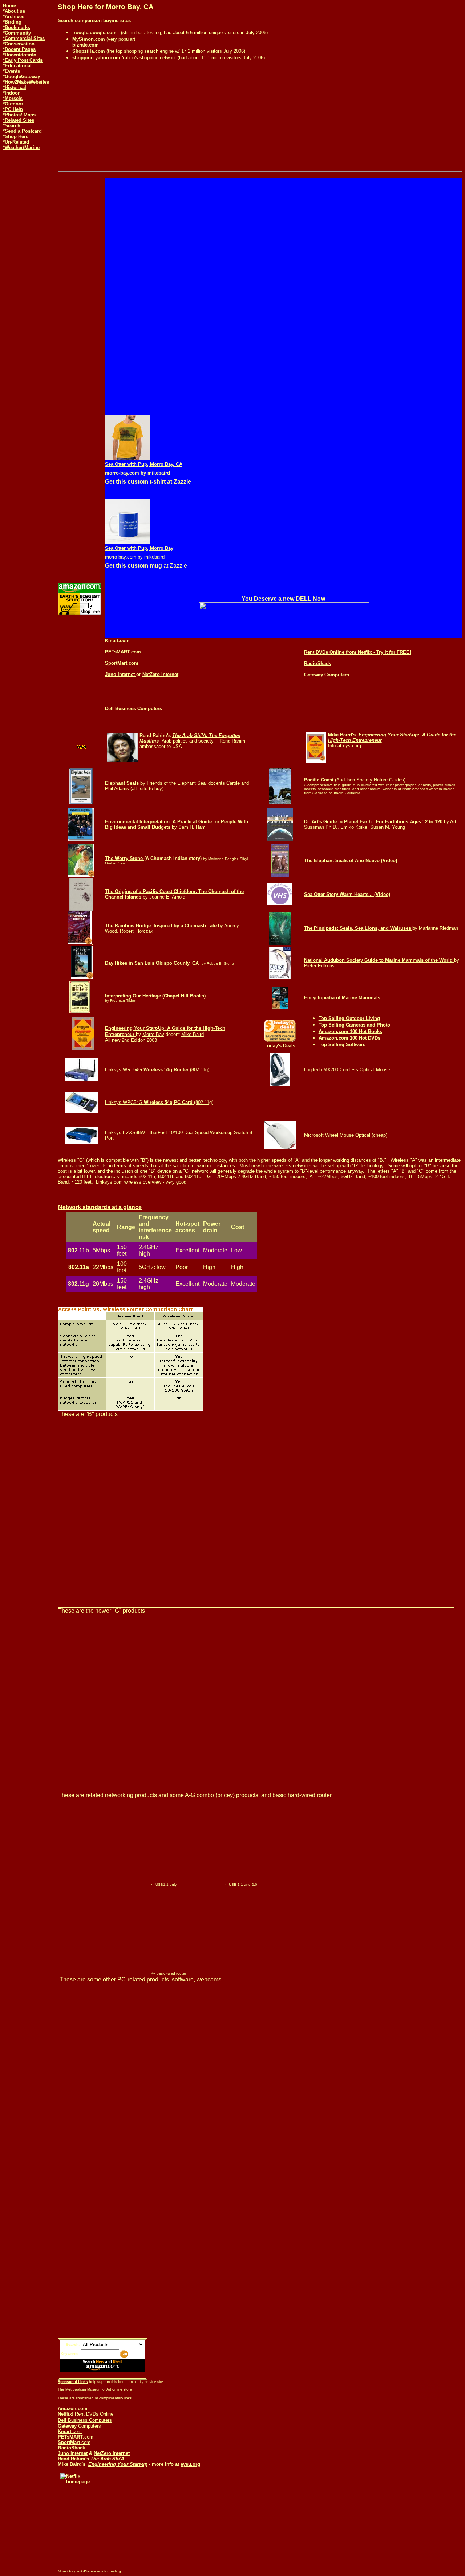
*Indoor (11, 93)
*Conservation (19, 44)
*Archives (14, 17)
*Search (12, 126)
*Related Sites (19, 120)
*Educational (17, 66)
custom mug (145, 566)
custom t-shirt (147, 482)
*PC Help (13, 109)
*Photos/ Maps (19, 115)
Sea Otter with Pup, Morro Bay (139, 548)
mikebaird (159, 473)
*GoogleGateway (21, 77)
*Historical (15, 87)
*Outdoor (13, 104)
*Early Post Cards (23, 60)
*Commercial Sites (24, 38)
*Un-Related (16, 142)
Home (9, 6)
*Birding (12, 22)
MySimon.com (89, 39)
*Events (11, 71)
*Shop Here (16, 137)
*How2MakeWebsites (26, 82)
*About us (14, 11)
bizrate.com (86, 45)
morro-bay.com (123, 473)
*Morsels (13, 98)
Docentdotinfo (21, 55)
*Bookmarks (17, 27)
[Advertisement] (25, 179)
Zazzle (182, 482)
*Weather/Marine (21, 147)
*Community (17, 33)
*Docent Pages (19, 49)
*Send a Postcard (22, 131)
